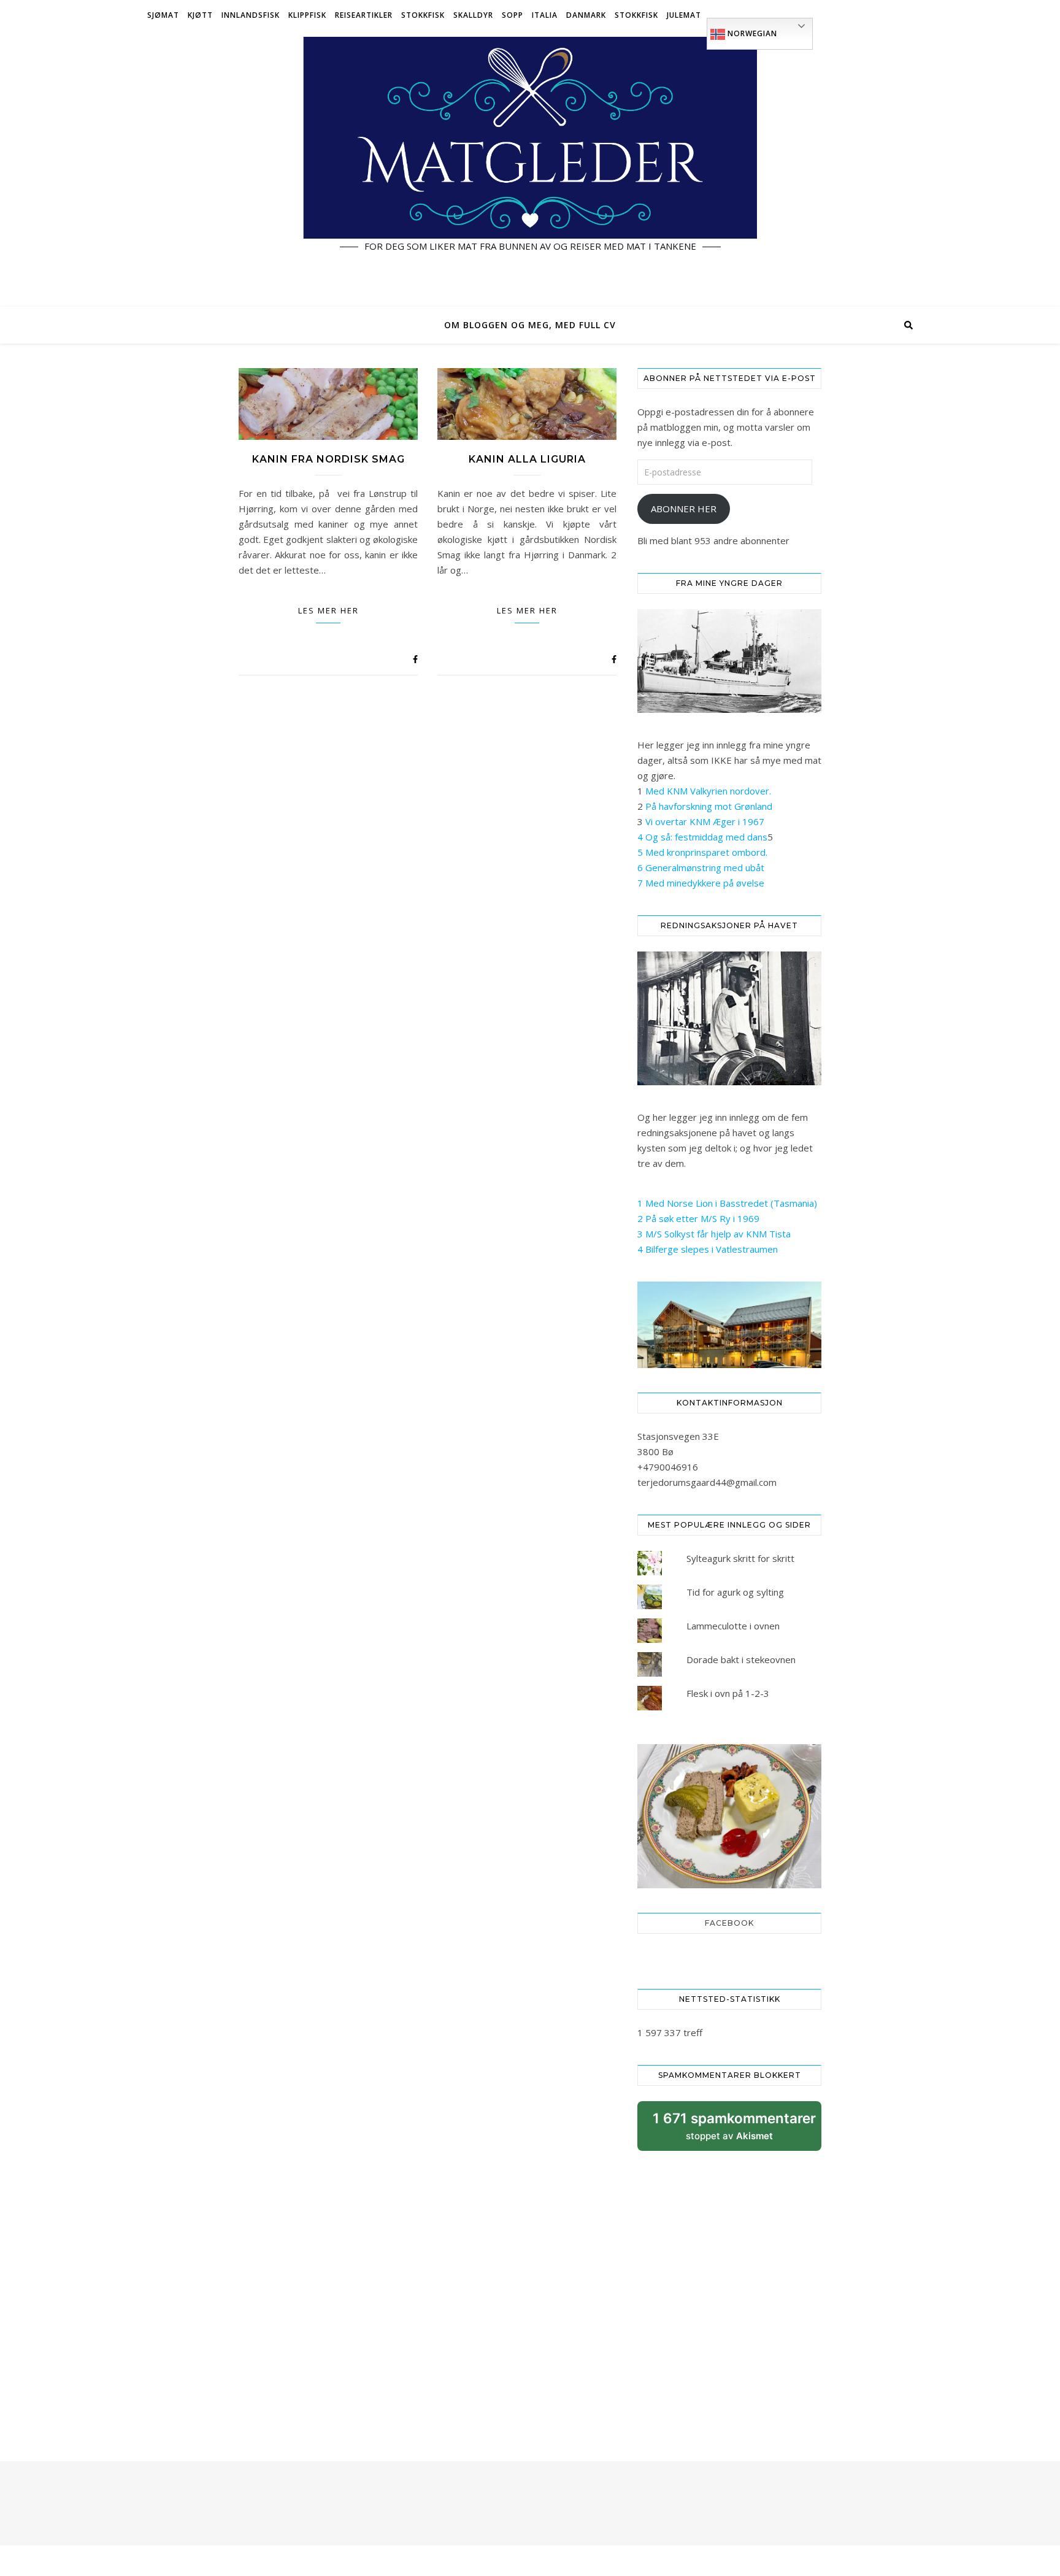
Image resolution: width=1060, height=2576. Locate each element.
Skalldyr (473, 15)
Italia (545, 15)
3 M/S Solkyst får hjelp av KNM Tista (714, 1234)
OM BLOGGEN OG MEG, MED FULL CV (530, 325)
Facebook (729, 1923)
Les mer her (328, 610)
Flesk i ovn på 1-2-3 (728, 1693)
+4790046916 (668, 1467)
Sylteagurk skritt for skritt (740, 1558)
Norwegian (751, 33)
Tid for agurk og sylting (735, 1592)
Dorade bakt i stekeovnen (741, 1659)
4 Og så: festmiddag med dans (702, 837)
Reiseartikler (364, 15)
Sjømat (163, 15)
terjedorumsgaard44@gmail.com (707, 1482)
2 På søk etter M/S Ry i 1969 (698, 1218)
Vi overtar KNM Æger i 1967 (705, 821)
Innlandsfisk (251, 15)
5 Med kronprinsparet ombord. (702, 852)
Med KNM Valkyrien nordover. (708, 791)
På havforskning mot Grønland (709, 806)
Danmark (586, 15)
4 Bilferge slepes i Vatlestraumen (708, 1249)
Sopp (513, 15)
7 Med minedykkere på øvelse (701, 883)
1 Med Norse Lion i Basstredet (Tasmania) (727, 1203)
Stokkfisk (423, 15)
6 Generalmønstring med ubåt (701, 867)
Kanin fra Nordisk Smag (328, 459)
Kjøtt (200, 15)
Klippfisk (307, 15)
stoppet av (734, 2130)
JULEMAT (684, 15)
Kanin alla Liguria (527, 459)
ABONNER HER (684, 509)
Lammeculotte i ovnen (733, 1626)
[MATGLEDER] (530, 169)
